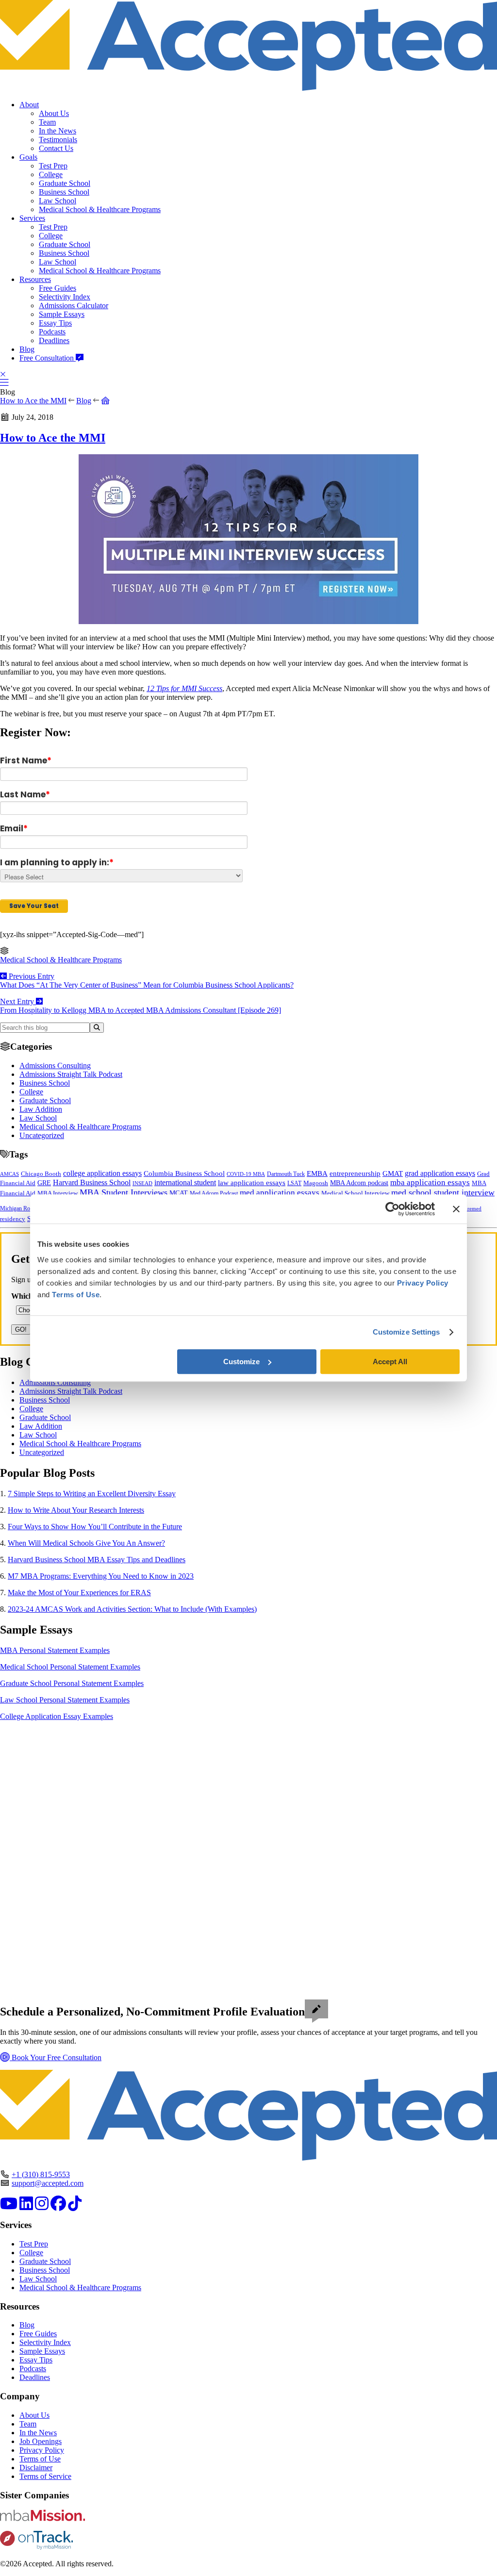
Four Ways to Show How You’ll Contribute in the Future (95, 1527)
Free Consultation (48, 358)
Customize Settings (406, 1332)
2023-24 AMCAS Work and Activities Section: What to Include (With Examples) (132, 1609)
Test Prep (53, 166)
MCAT (179, 1193)
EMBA (317, 1173)
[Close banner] (456, 1209)
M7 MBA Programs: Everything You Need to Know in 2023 (101, 1576)
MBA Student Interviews (124, 1192)
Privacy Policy (42, 2450)
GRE (44, 1183)
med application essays (280, 1193)
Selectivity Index (65, 297)
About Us (54, 113)
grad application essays (440, 1173)
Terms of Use (40, 2459)
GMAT (393, 1173)
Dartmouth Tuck (286, 1174)
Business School (64, 192)
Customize (241, 1362)
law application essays (252, 1183)
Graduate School (65, 183)
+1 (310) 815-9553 (41, 2174)
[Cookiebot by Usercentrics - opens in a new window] (392, 1209)
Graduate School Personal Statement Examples (72, 1683)
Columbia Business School (184, 1173)
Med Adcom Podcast (214, 1194)
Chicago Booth (41, 1174)
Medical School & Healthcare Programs (100, 209)
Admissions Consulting (55, 1065)
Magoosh (316, 1183)
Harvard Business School (92, 1183)
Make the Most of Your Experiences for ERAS (79, 1593)
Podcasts (52, 332)
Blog (27, 349)
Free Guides (58, 288)
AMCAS (9, 1174)
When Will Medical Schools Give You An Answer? (86, 1543)
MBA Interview (58, 1193)
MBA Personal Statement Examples (55, 1650)
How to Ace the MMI (33, 401)
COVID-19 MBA (246, 1174)
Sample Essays (62, 314)
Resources (35, 279)
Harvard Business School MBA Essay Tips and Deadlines (97, 1560)
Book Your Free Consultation (56, 2057)
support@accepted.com (48, 2183)
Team (47, 122)
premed (473, 1208)
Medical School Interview (355, 1193)
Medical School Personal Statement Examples (70, 1667)
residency (13, 1219)
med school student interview (443, 1192)
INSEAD (142, 1183)
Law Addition (41, 1109)
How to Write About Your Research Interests (76, 1510)
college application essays (102, 1173)
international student (185, 1182)
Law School (58, 201)
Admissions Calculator (74, 305)
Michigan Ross (17, 1208)
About (29, 105)
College (51, 174)
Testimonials (58, 140)
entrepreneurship (355, 1173)
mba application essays (430, 1182)
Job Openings (41, 2441)
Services (32, 218)
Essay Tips (55, 323)
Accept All (390, 1362)
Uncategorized (42, 1135)
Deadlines (54, 340)
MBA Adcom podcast (359, 1183)
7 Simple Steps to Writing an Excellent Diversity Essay (92, 1494)
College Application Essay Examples (57, 1716)
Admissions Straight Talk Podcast (71, 1074)
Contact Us (56, 148)
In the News (58, 131)
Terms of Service (45, 2476)
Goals (28, 157)
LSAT (294, 1183)
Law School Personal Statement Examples (65, 1700)
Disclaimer (36, 2468)
